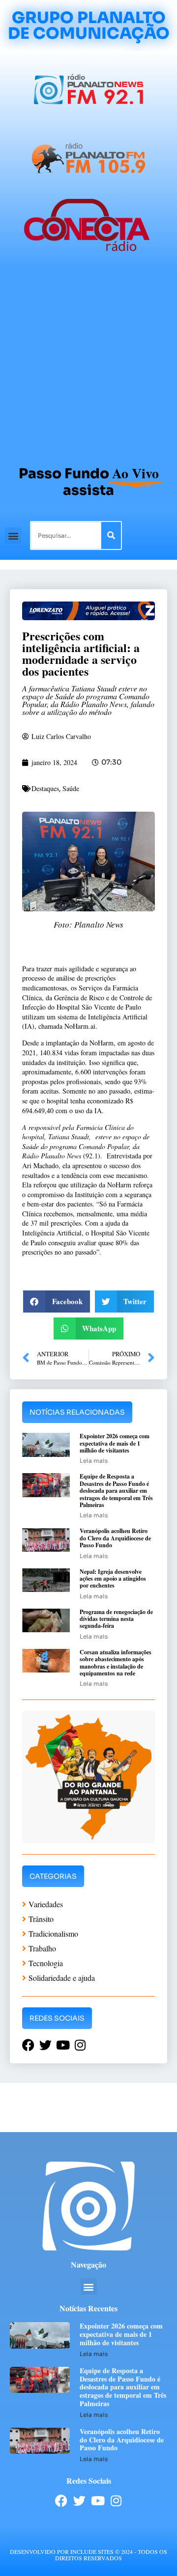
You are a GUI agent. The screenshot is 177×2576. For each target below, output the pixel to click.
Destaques (45, 788)
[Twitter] (79, 2501)
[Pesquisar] (111, 535)
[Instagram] (116, 2501)
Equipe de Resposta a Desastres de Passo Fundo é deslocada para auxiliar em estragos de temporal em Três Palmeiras (116, 1491)
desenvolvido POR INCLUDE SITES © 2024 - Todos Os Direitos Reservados (88, 2555)
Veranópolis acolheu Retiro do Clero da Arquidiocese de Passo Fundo (115, 1538)
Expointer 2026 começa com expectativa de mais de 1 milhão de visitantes (115, 1443)
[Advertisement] (88, 363)
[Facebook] (61, 2501)
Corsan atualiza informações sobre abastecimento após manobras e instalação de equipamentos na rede (116, 1663)
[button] (13, 535)
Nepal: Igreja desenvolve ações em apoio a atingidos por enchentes (113, 1579)
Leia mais (94, 1461)
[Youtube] (98, 2501)
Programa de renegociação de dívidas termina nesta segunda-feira (116, 1619)
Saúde (71, 788)
